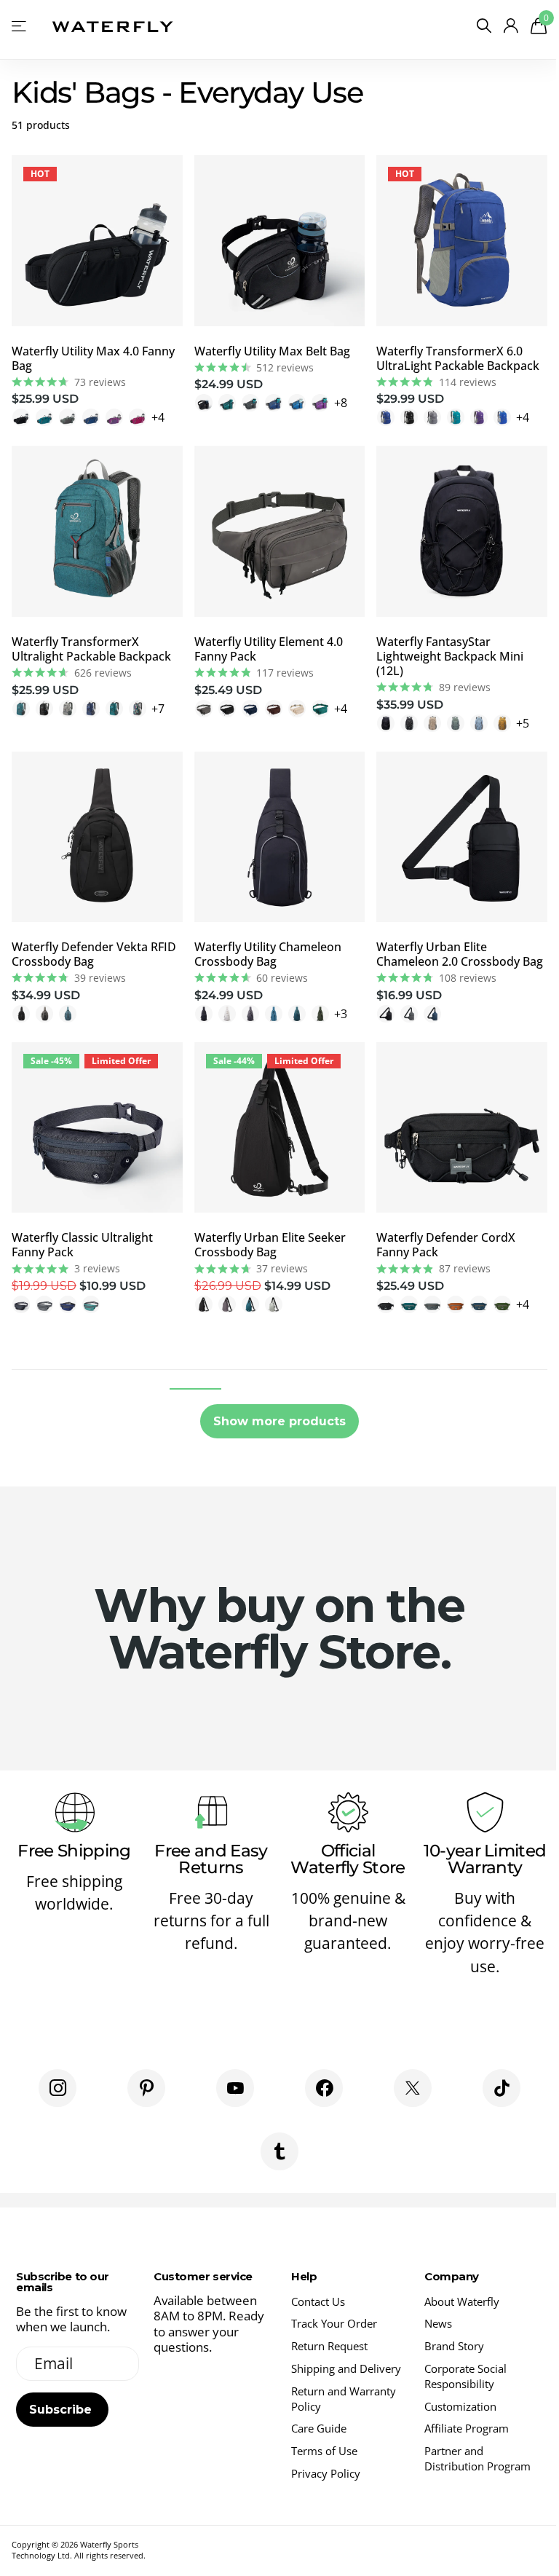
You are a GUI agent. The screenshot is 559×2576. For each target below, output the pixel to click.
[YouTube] (235, 2088)
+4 (158, 417)
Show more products (279, 1421)
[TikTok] (501, 2088)
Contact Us (318, 2301)
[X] (413, 2088)
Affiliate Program (467, 2428)
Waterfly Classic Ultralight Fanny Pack (82, 1245)
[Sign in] (511, 26)
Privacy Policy (326, 2473)
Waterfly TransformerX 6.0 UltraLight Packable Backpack (458, 358)
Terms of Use (324, 2451)
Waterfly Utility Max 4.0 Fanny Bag (93, 358)
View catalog (20, 26)
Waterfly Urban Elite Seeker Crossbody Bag (270, 1245)
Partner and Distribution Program (477, 2458)
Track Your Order (334, 2323)
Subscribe (62, 2410)
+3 (341, 1014)
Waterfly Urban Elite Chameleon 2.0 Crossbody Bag (460, 954)
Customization (460, 2406)
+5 (523, 723)
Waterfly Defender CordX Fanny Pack (446, 1245)
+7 (158, 709)
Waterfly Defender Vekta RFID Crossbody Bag (94, 954)
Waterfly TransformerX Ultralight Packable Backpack (91, 649)
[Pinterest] (146, 2088)
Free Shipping (74, 1851)
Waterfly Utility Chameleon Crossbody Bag (268, 954)
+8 (341, 403)
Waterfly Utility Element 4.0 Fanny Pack (269, 649)
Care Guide (319, 2428)
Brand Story (454, 2346)
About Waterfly (462, 2301)
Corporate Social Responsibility (465, 2376)
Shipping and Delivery (346, 2368)
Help (304, 2276)
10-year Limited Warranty (485, 1859)
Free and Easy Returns (211, 1859)
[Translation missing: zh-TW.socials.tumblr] (279, 2151)
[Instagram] (58, 2088)
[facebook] (324, 2088)
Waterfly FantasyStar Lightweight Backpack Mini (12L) (450, 656)
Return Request (329, 2346)
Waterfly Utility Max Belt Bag (272, 351)
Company (452, 2276)
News (438, 2323)
